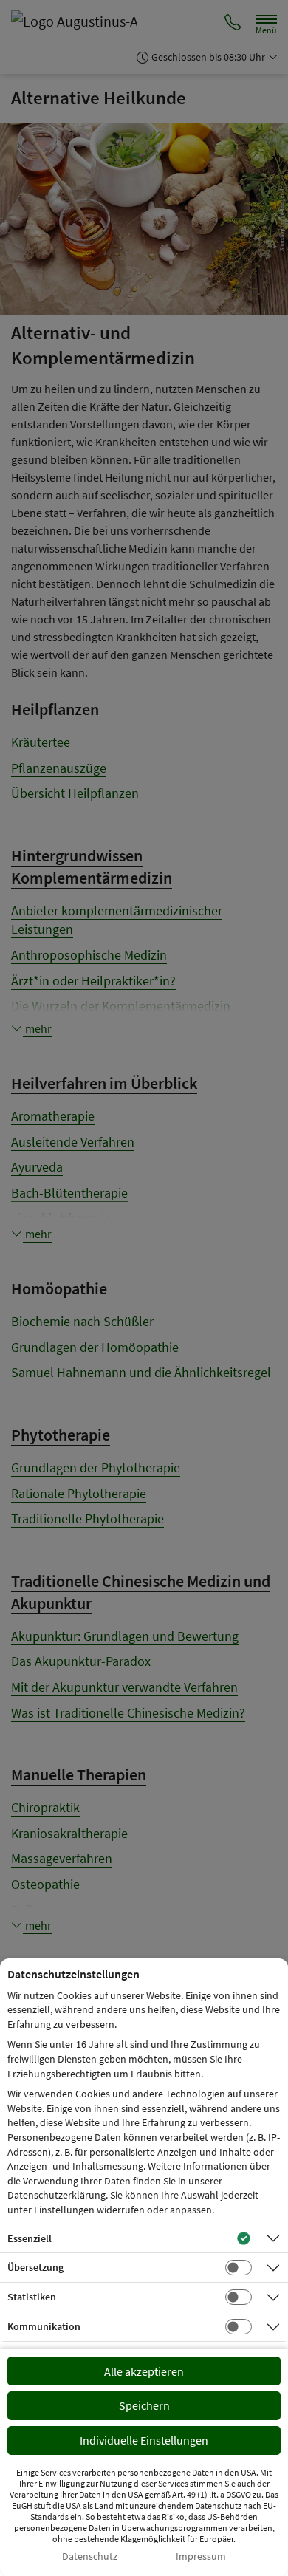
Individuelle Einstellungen (144, 2440)
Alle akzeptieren (144, 2371)
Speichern (144, 2405)
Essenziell (30, 2238)
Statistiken (32, 2297)
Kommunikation (44, 2326)
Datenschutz (90, 2556)
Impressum (201, 2556)
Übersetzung (35, 2267)
